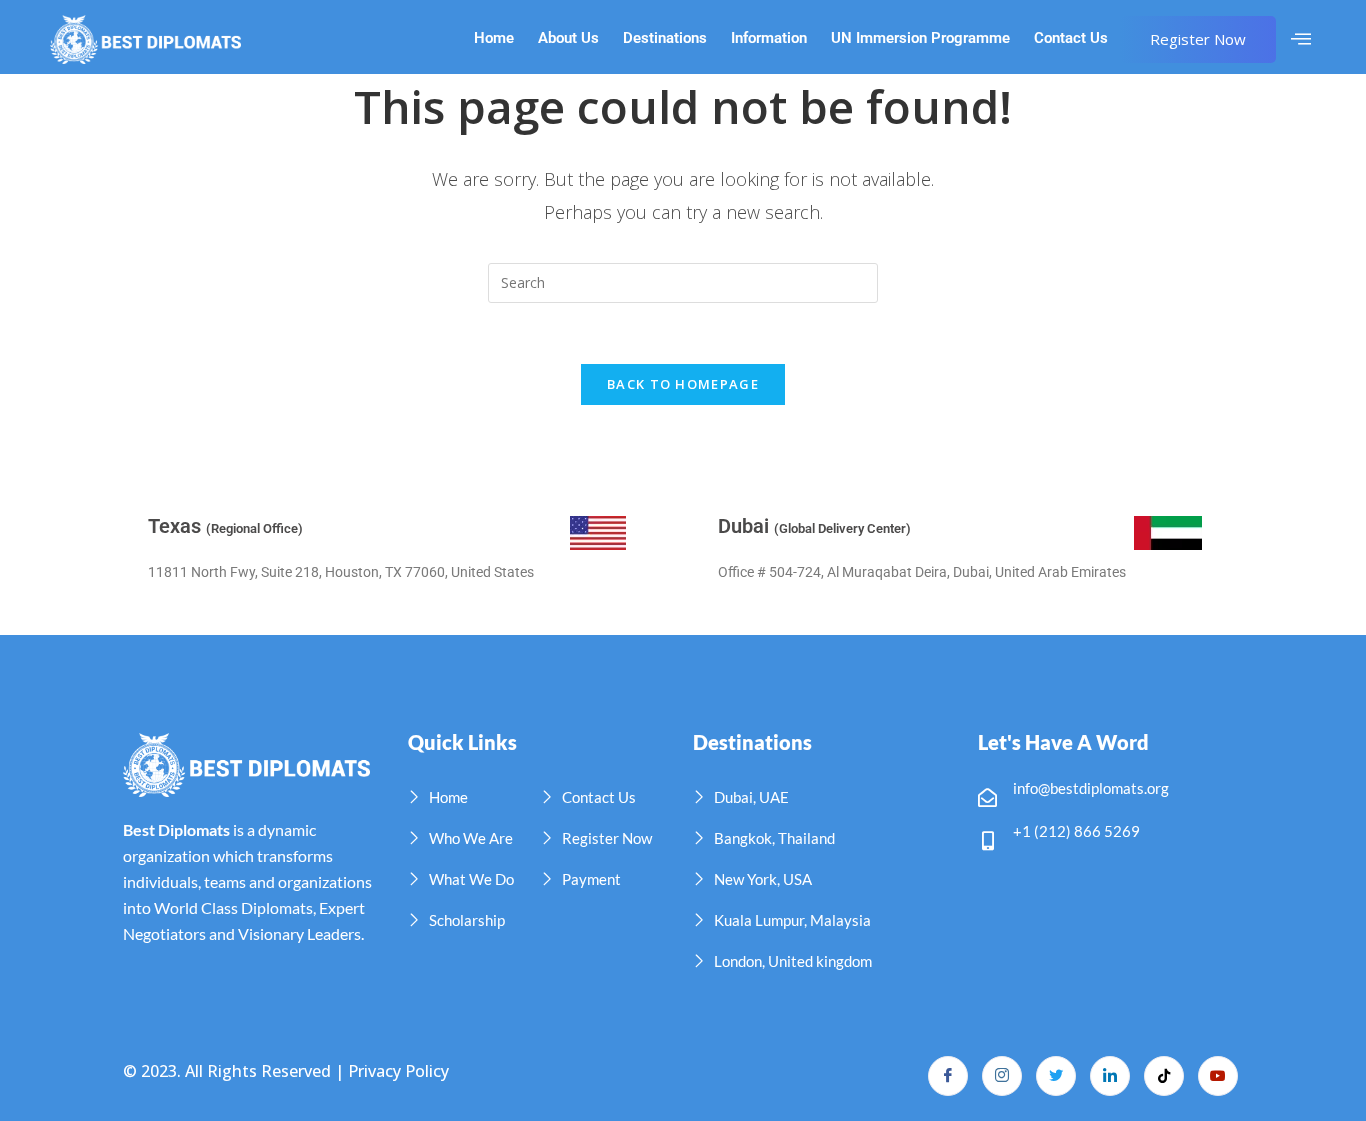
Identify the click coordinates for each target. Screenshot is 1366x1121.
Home (494, 38)
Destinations (665, 38)
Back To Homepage (683, 384)
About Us (568, 38)
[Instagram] (1002, 1076)
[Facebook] (948, 1076)
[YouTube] (1218, 1076)
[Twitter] (1056, 1076)
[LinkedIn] (1110, 1076)
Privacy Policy (398, 1071)
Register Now (1198, 39)
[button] (1301, 39)
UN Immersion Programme (920, 38)
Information (769, 38)
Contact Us (1071, 38)
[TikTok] (1164, 1076)
